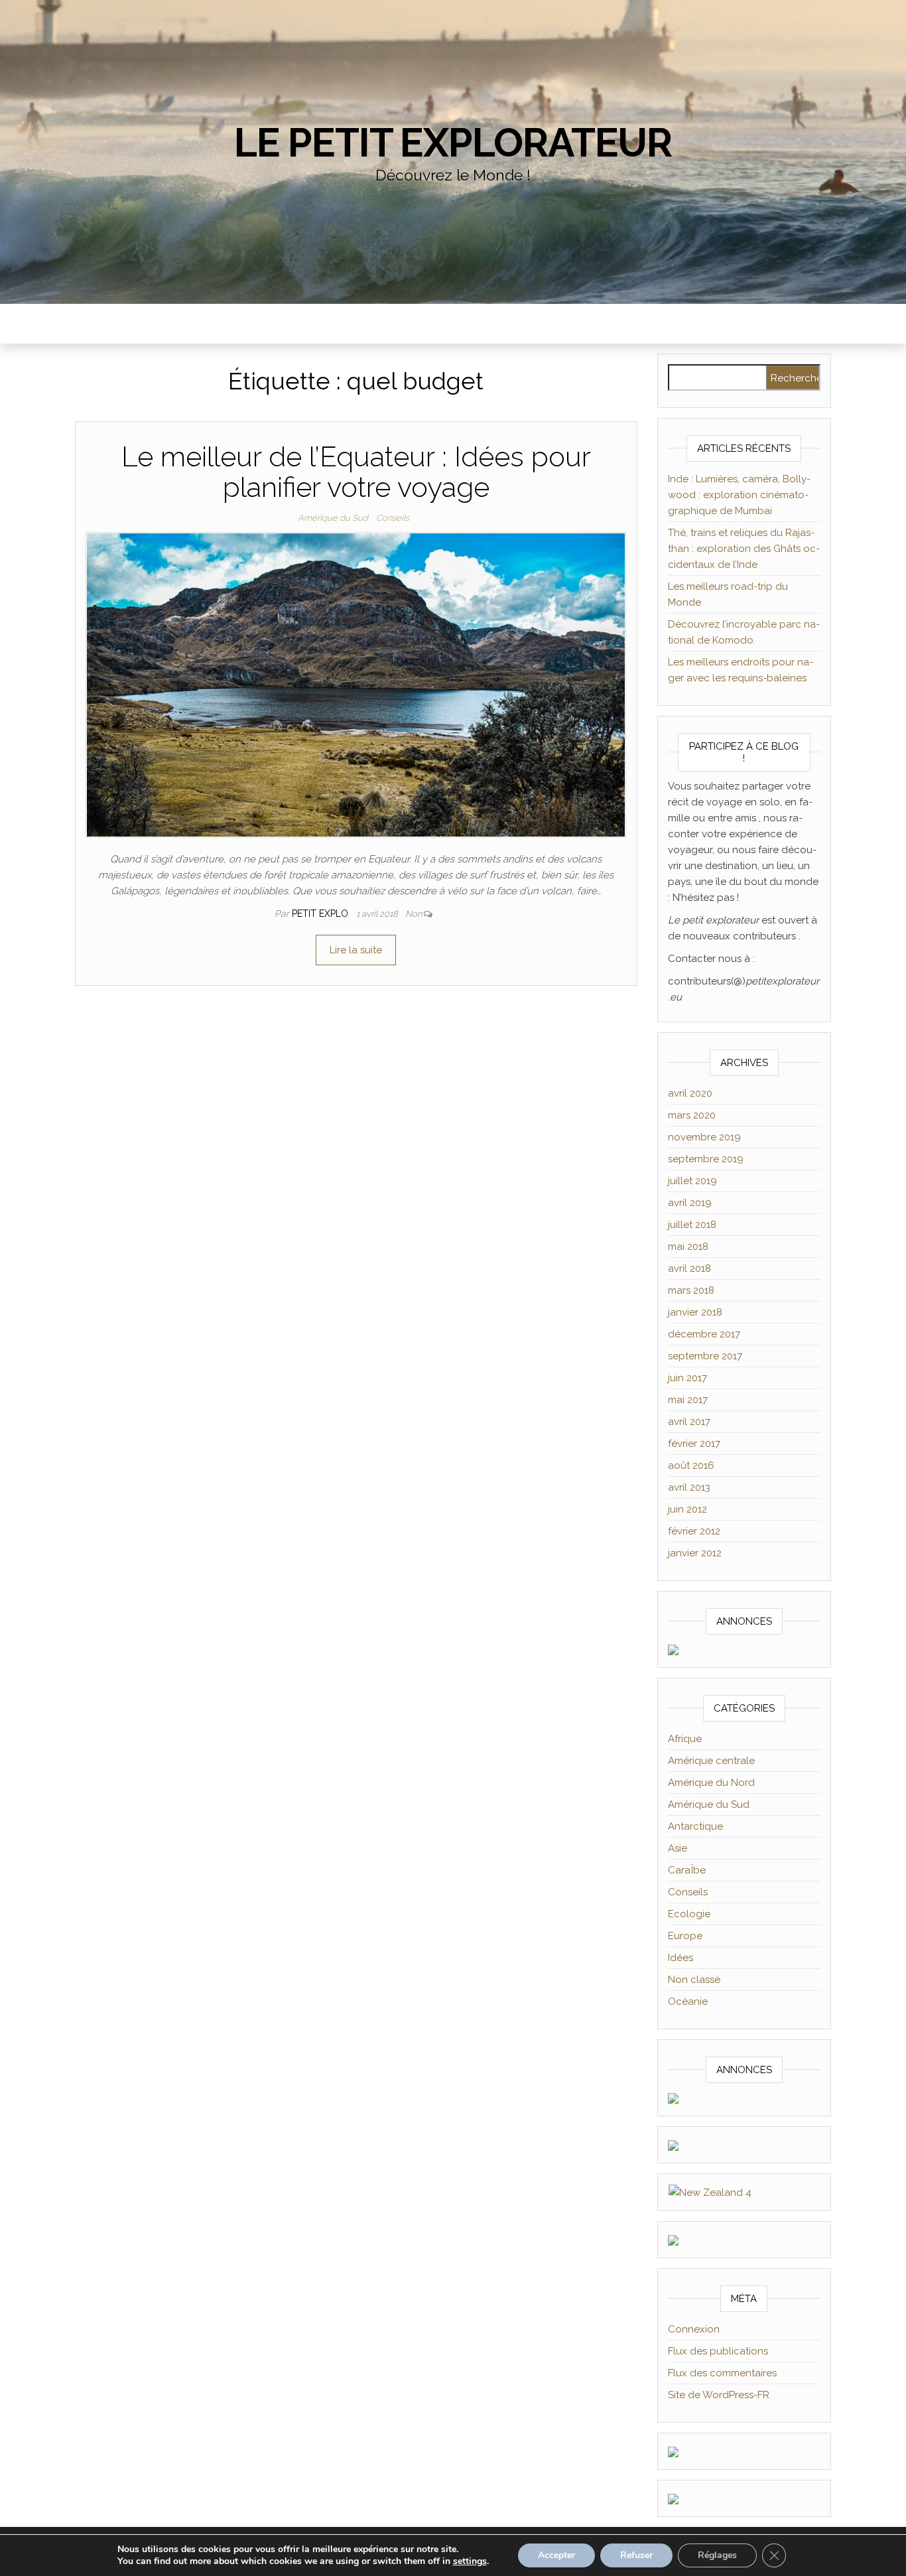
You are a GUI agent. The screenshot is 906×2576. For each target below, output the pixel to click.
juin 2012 (687, 1509)
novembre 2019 (704, 1137)
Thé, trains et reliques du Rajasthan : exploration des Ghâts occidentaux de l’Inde (744, 549)
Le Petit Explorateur (453, 143)
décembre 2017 (704, 1334)
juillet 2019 (692, 1181)
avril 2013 (689, 1487)
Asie (678, 1848)
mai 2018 (688, 1247)
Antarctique (695, 1826)
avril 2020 (690, 1093)
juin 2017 (687, 1378)
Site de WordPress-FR (719, 2395)
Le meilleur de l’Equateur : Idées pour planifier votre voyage (356, 472)
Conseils (393, 518)
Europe (685, 1936)
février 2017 (694, 1444)
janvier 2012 (695, 1553)
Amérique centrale (711, 1761)
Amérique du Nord (711, 1783)
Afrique (685, 1739)
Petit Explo (321, 914)
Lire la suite (356, 950)
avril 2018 (689, 1268)
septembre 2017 (705, 1356)
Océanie (688, 2001)
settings (470, 2561)
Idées (680, 1958)
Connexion (694, 2329)
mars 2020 (692, 1115)
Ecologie (689, 1914)
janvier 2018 (695, 1312)
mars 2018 (691, 1290)
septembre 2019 (706, 1159)
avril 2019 (690, 1203)
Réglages (717, 2555)
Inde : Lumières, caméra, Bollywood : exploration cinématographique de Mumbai (739, 495)
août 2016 (691, 1465)
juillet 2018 (692, 1225)
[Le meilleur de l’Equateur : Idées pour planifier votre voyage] (356, 684)
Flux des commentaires (722, 2373)
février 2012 (694, 1531)
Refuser (636, 2555)
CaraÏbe (687, 1870)
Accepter (556, 2555)
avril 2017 (689, 1422)
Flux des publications (718, 2351)
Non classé (694, 1980)
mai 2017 (688, 1400)
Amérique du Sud (333, 518)
